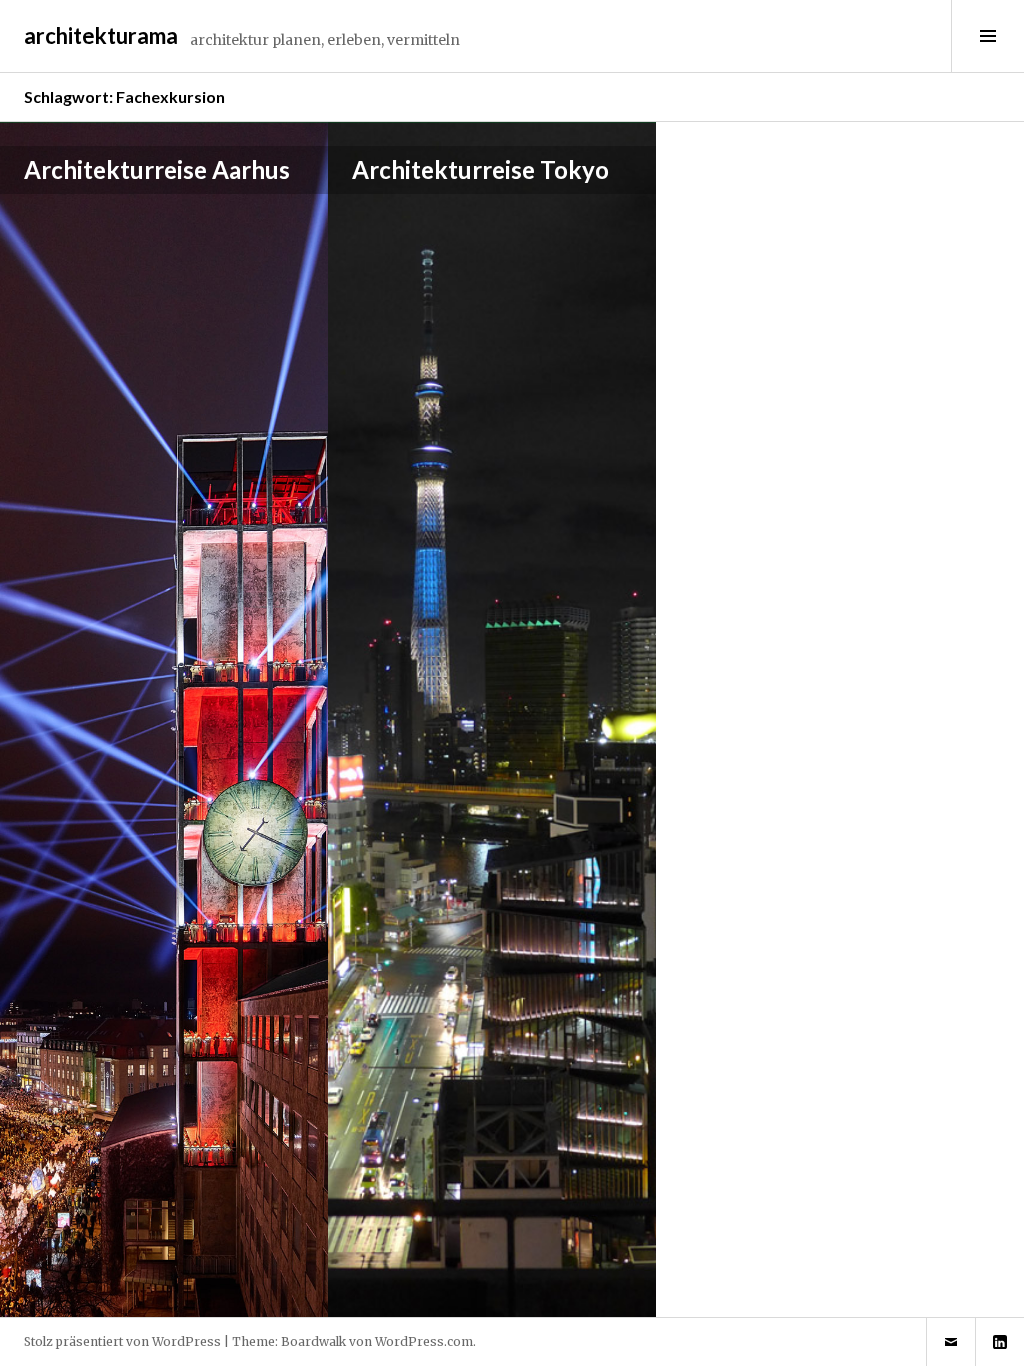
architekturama (101, 35)
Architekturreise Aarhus (157, 169)
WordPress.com (424, 1341)
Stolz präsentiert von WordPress (122, 1341)
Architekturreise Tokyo (480, 169)
